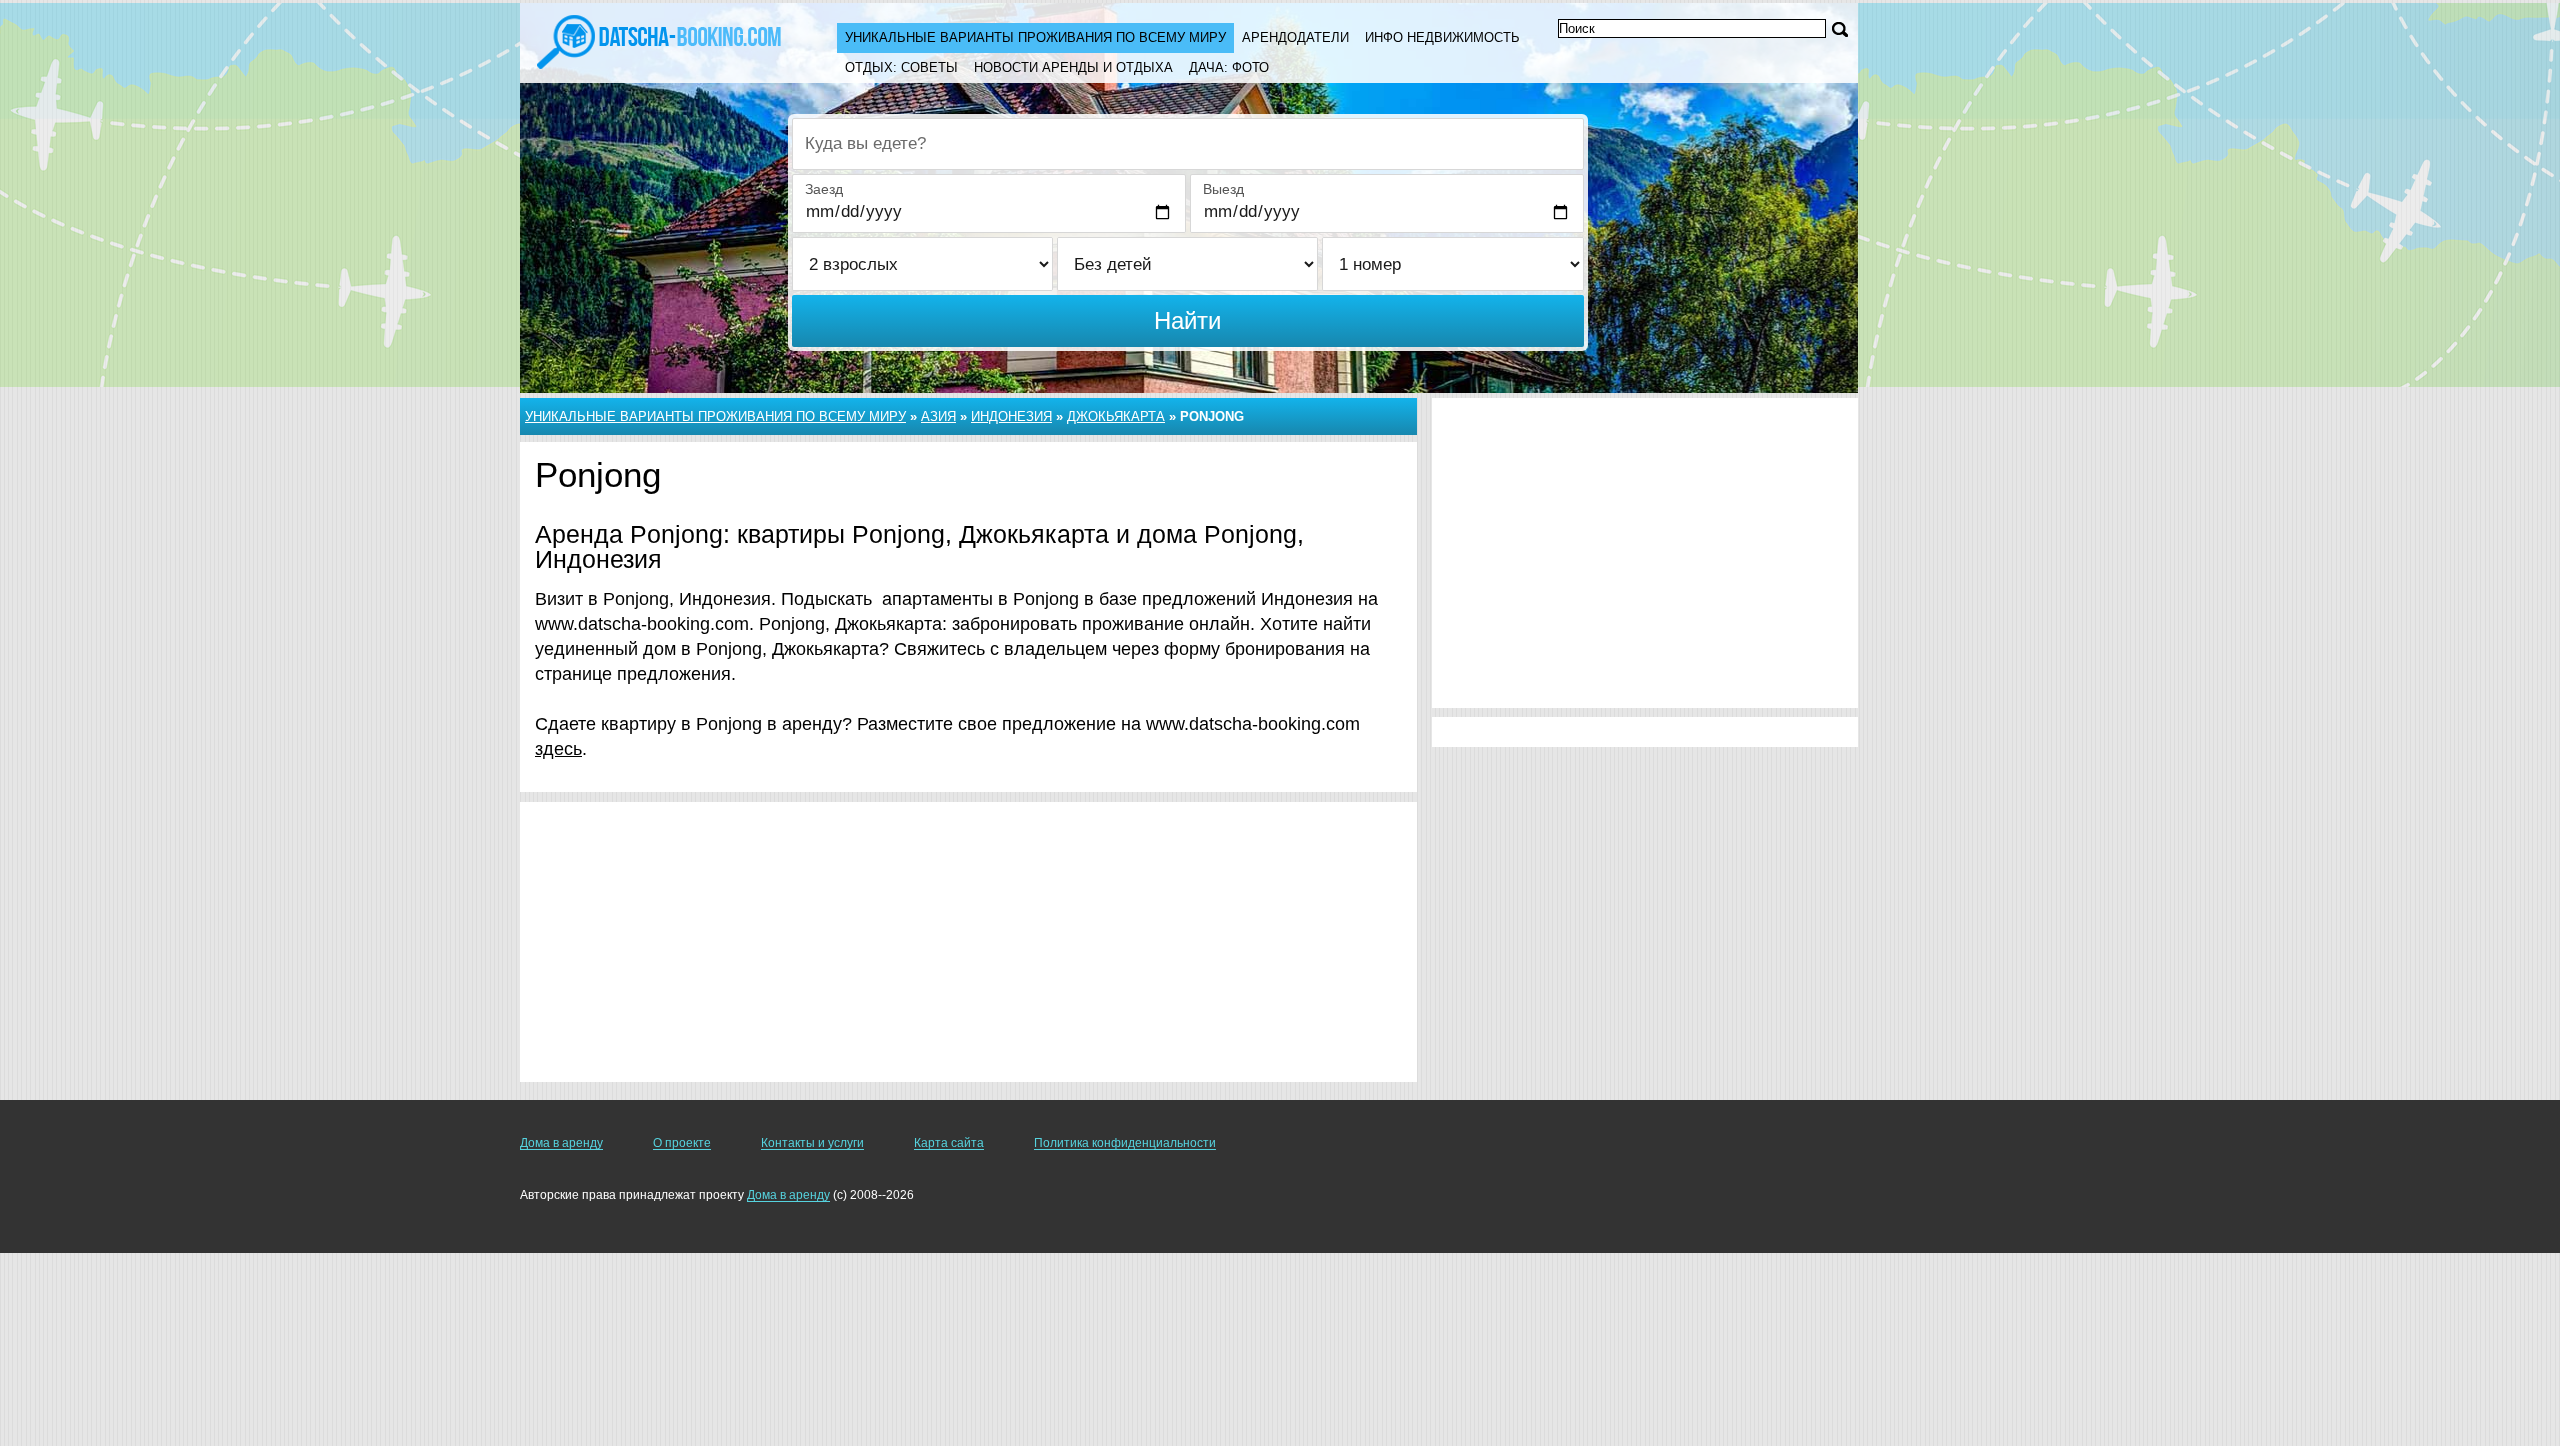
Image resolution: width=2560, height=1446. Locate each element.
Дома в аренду (561, 1143)
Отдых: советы (901, 67)
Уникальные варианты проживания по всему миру (1035, 37)
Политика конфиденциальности (1125, 1143)
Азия (938, 416)
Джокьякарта (1116, 416)
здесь (558, 749)
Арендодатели (1295, 37)
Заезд (824, 189)
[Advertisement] (968, 942)
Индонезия (1011, 416)
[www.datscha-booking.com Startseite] (658, 40)
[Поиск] (1840, 29)
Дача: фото (1229, 67)
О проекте (682, 1143)
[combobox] (1188, 144)
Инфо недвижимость (1442, 37)
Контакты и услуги (812, 1143)
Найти (1187, 320)
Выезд (1223, 189)
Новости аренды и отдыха (1073, 67)
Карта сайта (949, 1143)
